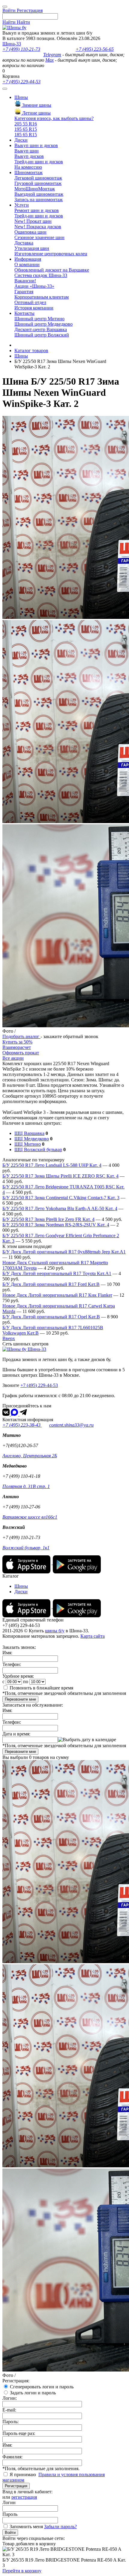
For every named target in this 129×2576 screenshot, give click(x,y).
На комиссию (28, 167)
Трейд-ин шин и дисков (39, 162)
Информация (28, 259)
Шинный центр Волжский (42, 335)
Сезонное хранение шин (39, 237)
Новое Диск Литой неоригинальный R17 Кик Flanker (57, 1295)
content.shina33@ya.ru (71, 1425)
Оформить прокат (21, 1053)
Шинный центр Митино (39, 319)
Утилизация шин (32, 248)
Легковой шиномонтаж (38, 178)
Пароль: (10, 2422)
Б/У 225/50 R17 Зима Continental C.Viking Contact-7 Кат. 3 (61, 1198)
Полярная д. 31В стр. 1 (26, 1486)
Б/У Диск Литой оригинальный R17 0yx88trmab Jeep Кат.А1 (64, 1252)
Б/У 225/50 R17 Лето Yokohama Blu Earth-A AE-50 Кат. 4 (60, 1208)
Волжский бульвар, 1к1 (26, 1548)
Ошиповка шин (30, 232)
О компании (27, 264)
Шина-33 (12, 44)
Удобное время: (18, 1676)
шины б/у (55, 1631)
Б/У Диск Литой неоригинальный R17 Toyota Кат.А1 (57, 1273)
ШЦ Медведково (32, 1139)
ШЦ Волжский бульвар (38, 1150)
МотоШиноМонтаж (35, 189)
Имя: (7, 1653)
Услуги (22, 205)
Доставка (24, 243)
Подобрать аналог (21, 1036)
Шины (21, 97)
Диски (21, 140)
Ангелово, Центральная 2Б (30, 1456)
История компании (34, 308)
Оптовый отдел (30, 302)
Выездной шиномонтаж (39, 194)
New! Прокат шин (33, 221)
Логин (9, 2502)
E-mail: (9, 2410)
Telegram (52, 55)
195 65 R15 (26, 129)
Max (49, 60)
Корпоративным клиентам (42, 297)
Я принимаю (23, 2475)
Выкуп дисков (29, 156)
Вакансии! (25, 281)
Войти (10, 2533)
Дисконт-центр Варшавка (41, 329)
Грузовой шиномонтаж (38, 183)
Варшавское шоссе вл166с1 (30, 1517)
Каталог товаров (31, 350)
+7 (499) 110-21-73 (21, 49)
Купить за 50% (17, 1042)
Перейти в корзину (22, 2571)
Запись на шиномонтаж (39, 200)
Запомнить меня (26, 2527)
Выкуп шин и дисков (36, 145)
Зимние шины (36, 105)
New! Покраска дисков (38, 227)
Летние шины (36, 113)
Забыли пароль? (60, 2527)
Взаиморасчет (17, 1047)
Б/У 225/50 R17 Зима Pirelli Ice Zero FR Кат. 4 (48, 1219)
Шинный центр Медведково (43, 324)
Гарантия (24, 292)
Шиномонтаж (28, 172)
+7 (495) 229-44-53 (21, 82)
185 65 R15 (26, 135)
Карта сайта (93, 1636)
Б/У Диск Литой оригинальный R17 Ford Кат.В (51, 1284)
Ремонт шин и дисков (37, 210)
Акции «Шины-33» (34, 286)
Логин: (10, 2398)
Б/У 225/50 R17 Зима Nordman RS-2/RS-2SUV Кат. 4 (56, 1225)
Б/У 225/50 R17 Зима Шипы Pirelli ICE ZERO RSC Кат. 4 (60, 1176)
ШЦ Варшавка (29, 1133)
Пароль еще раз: (19, 2433)
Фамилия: (12, 2457)
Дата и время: (16, 1734)
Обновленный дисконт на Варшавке (52, 270)
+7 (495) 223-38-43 (22, 1425)
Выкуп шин (27, 151)
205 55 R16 (26, 124)
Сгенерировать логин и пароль (42, 2387)
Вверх (9, 1338)
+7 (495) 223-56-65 (95, 49)
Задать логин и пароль (33, 2393)
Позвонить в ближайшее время (41, 1688)
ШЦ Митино (28, 1144)
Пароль (10, 2514)
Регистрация (16, 2486)
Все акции (13, 1058)
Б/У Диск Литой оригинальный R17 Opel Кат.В (51, 1317)
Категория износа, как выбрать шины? (54, 118)
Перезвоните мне (20, 1699)
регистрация (24, 2497)
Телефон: (12, 1664)
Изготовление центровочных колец (51, 254)
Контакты (24, 313)
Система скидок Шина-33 (41, 275)
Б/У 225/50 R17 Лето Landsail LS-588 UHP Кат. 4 (52, 1165)
